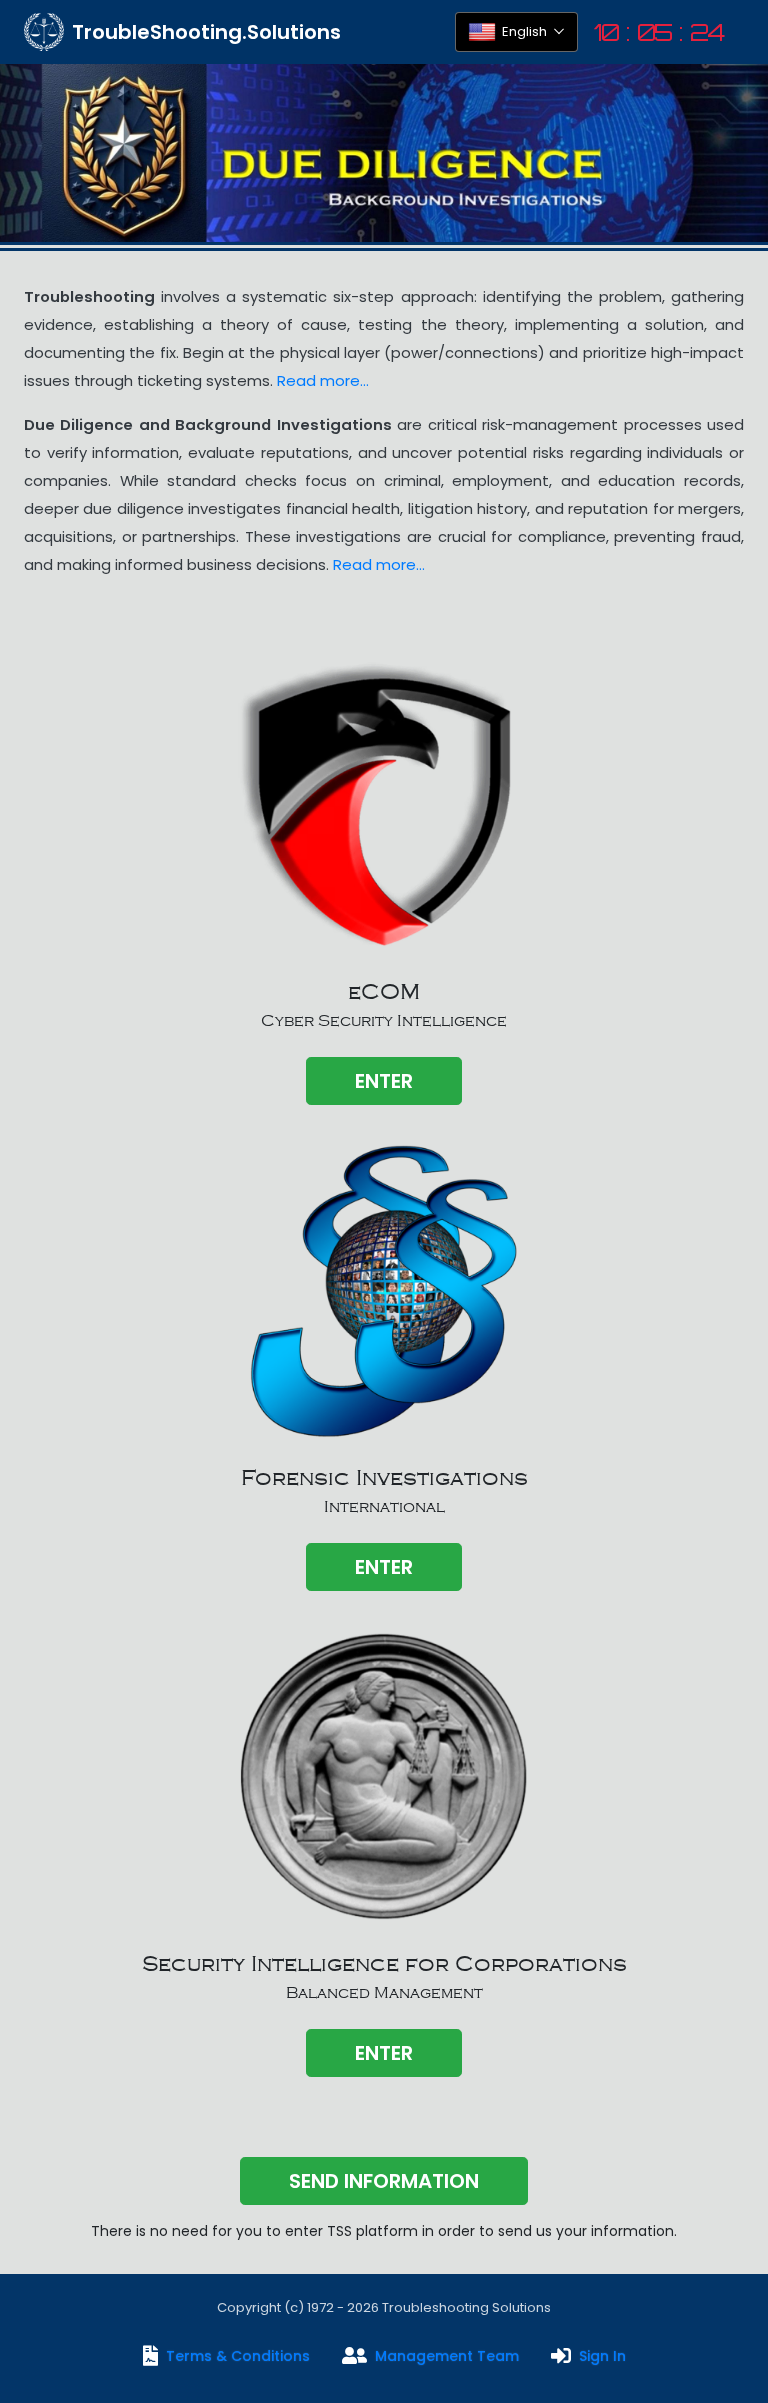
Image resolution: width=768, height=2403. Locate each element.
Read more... (323, 380)
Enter (384, 1081)
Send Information (384, 2181)
